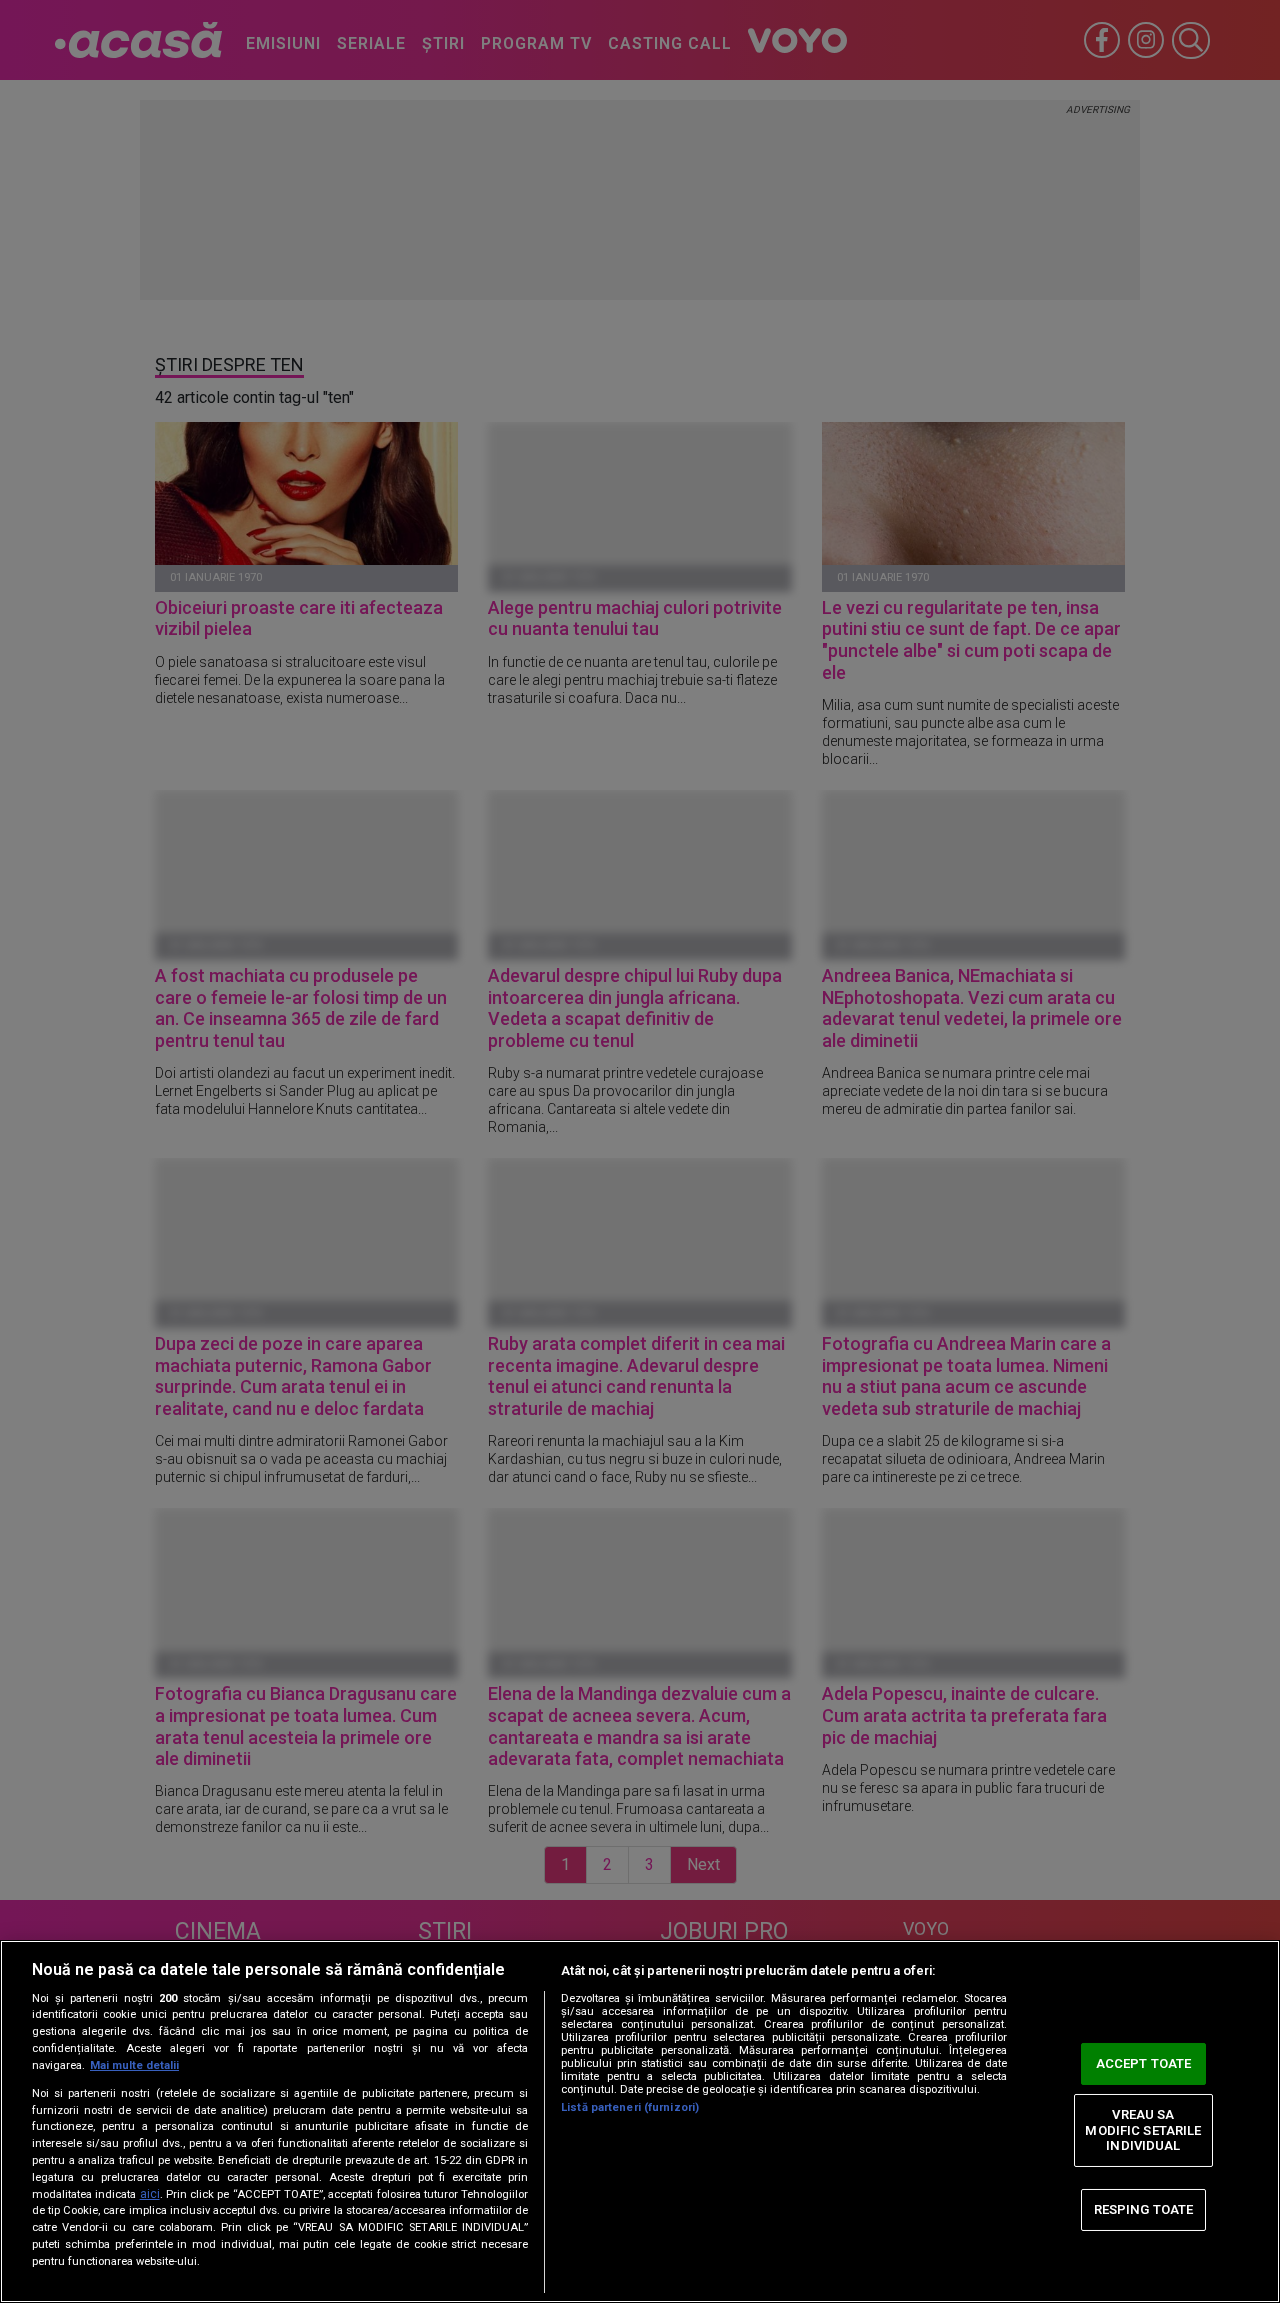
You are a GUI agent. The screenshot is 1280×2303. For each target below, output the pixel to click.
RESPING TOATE (1144, 2209)
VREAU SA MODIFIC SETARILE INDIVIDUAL (1143, 2130)
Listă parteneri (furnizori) (630, 2107)
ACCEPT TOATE (1144, 2063)
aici (150, 2194)
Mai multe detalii (134, 2065)
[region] (640, 2121)
